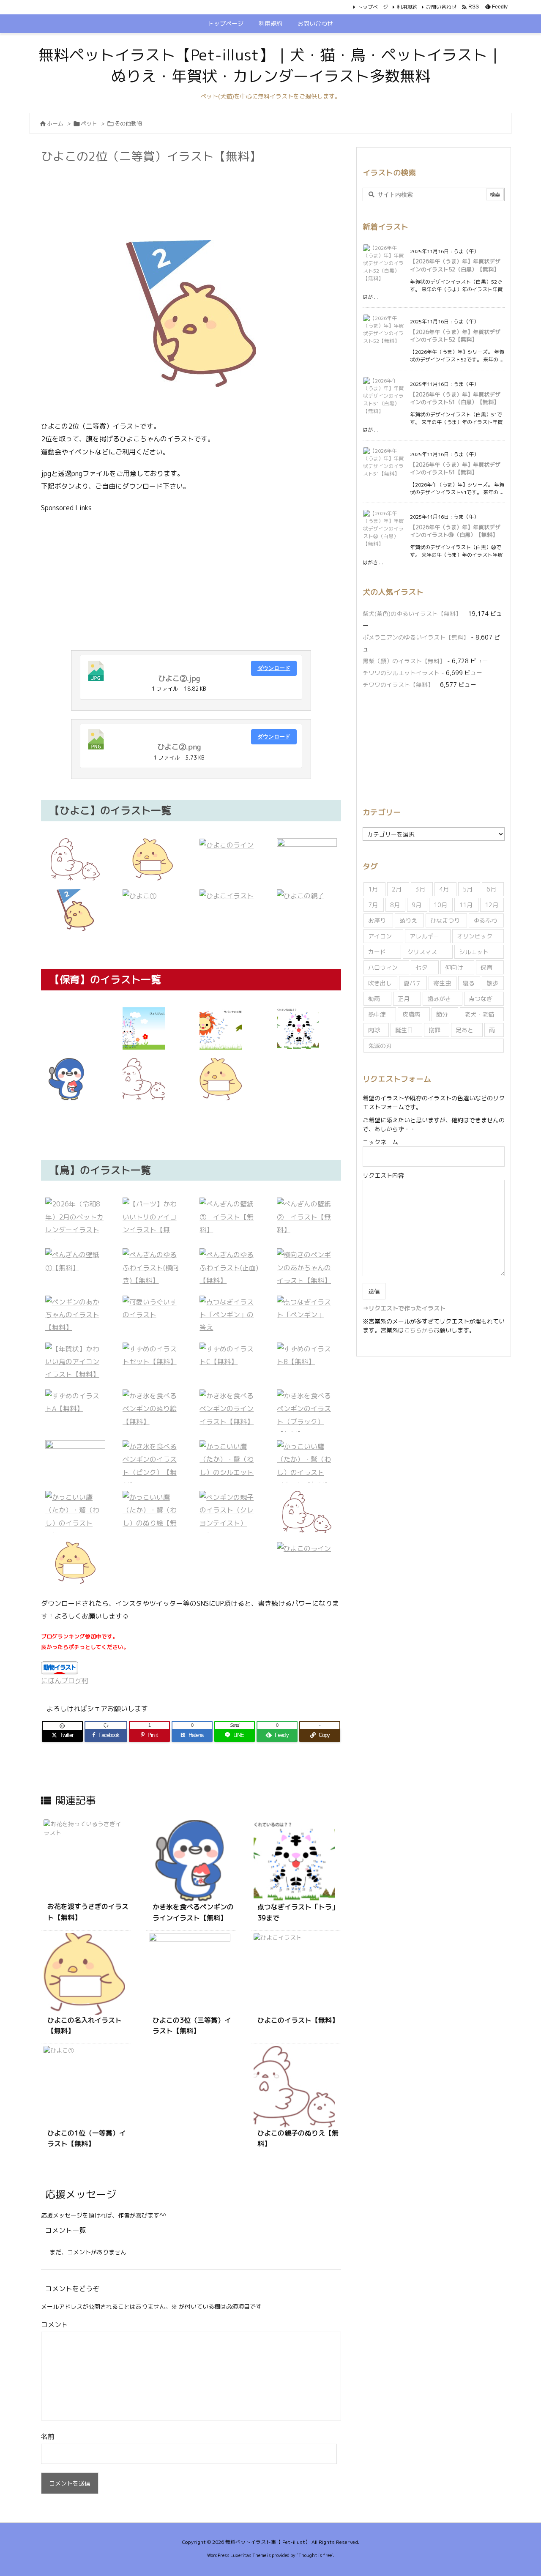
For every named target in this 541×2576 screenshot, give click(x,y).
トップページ (373, 7)
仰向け (454, 967)
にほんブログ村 (65, 1681)
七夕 (421, 967)
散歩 (492, 983)
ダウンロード (274, 668)
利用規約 (407, 7)
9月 (417, 905)
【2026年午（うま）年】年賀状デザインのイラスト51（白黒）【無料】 (455, 398)
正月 (404, 999)
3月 (420, 889)
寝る (469, 983)
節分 (442, 1014)
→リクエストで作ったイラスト (404, 1308)
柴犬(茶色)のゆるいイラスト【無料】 (412, 614)
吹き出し (380, 983)
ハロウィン (383, 967)
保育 (486, 967)
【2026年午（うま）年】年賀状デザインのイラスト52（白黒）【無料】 (455, 265)
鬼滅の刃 (380, 1046)
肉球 (374, 1030)
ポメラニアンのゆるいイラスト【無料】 (416, 637)
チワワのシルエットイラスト (401, 673)
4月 (444, 889)
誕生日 (404, 1030)
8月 (395, 905)
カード (377, 952)
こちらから (419, 1330)
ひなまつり (445, 920)
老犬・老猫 (479, 1014)
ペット (89, 123)
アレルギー (424, 936)
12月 (492, 905)
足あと (464, 1030)
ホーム (55, 123)
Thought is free (315, 2555)
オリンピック (475, 936)
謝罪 (434, 1030)
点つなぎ (481, 999)
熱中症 (377, 1014)
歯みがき (439, 999)
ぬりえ (408, 920)
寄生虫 (442, 983)
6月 (491, 889)
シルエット (474, 952)
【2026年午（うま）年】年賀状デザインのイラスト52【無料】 (455, 336)
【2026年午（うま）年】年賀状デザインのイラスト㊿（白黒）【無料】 (455, 531)
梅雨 (374, 999)
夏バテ (413, 983)
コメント (55, 2324)
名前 (48, 2437)
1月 (373, 889)
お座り (377, 920)
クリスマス (422, 952)
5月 (468, 889)
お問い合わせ (441, 7)
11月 (466, 905)
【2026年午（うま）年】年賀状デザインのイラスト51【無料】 (455, 468)
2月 (397, 889)
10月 (440, 905)
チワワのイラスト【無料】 (398, 685)
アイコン (380, 936)
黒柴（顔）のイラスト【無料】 (404, 661)
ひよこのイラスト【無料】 (298, 2020)
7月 (373, 905)
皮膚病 (411, 1014)
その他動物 (128, 123)
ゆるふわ (485, 920)
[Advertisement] (195, 189)
